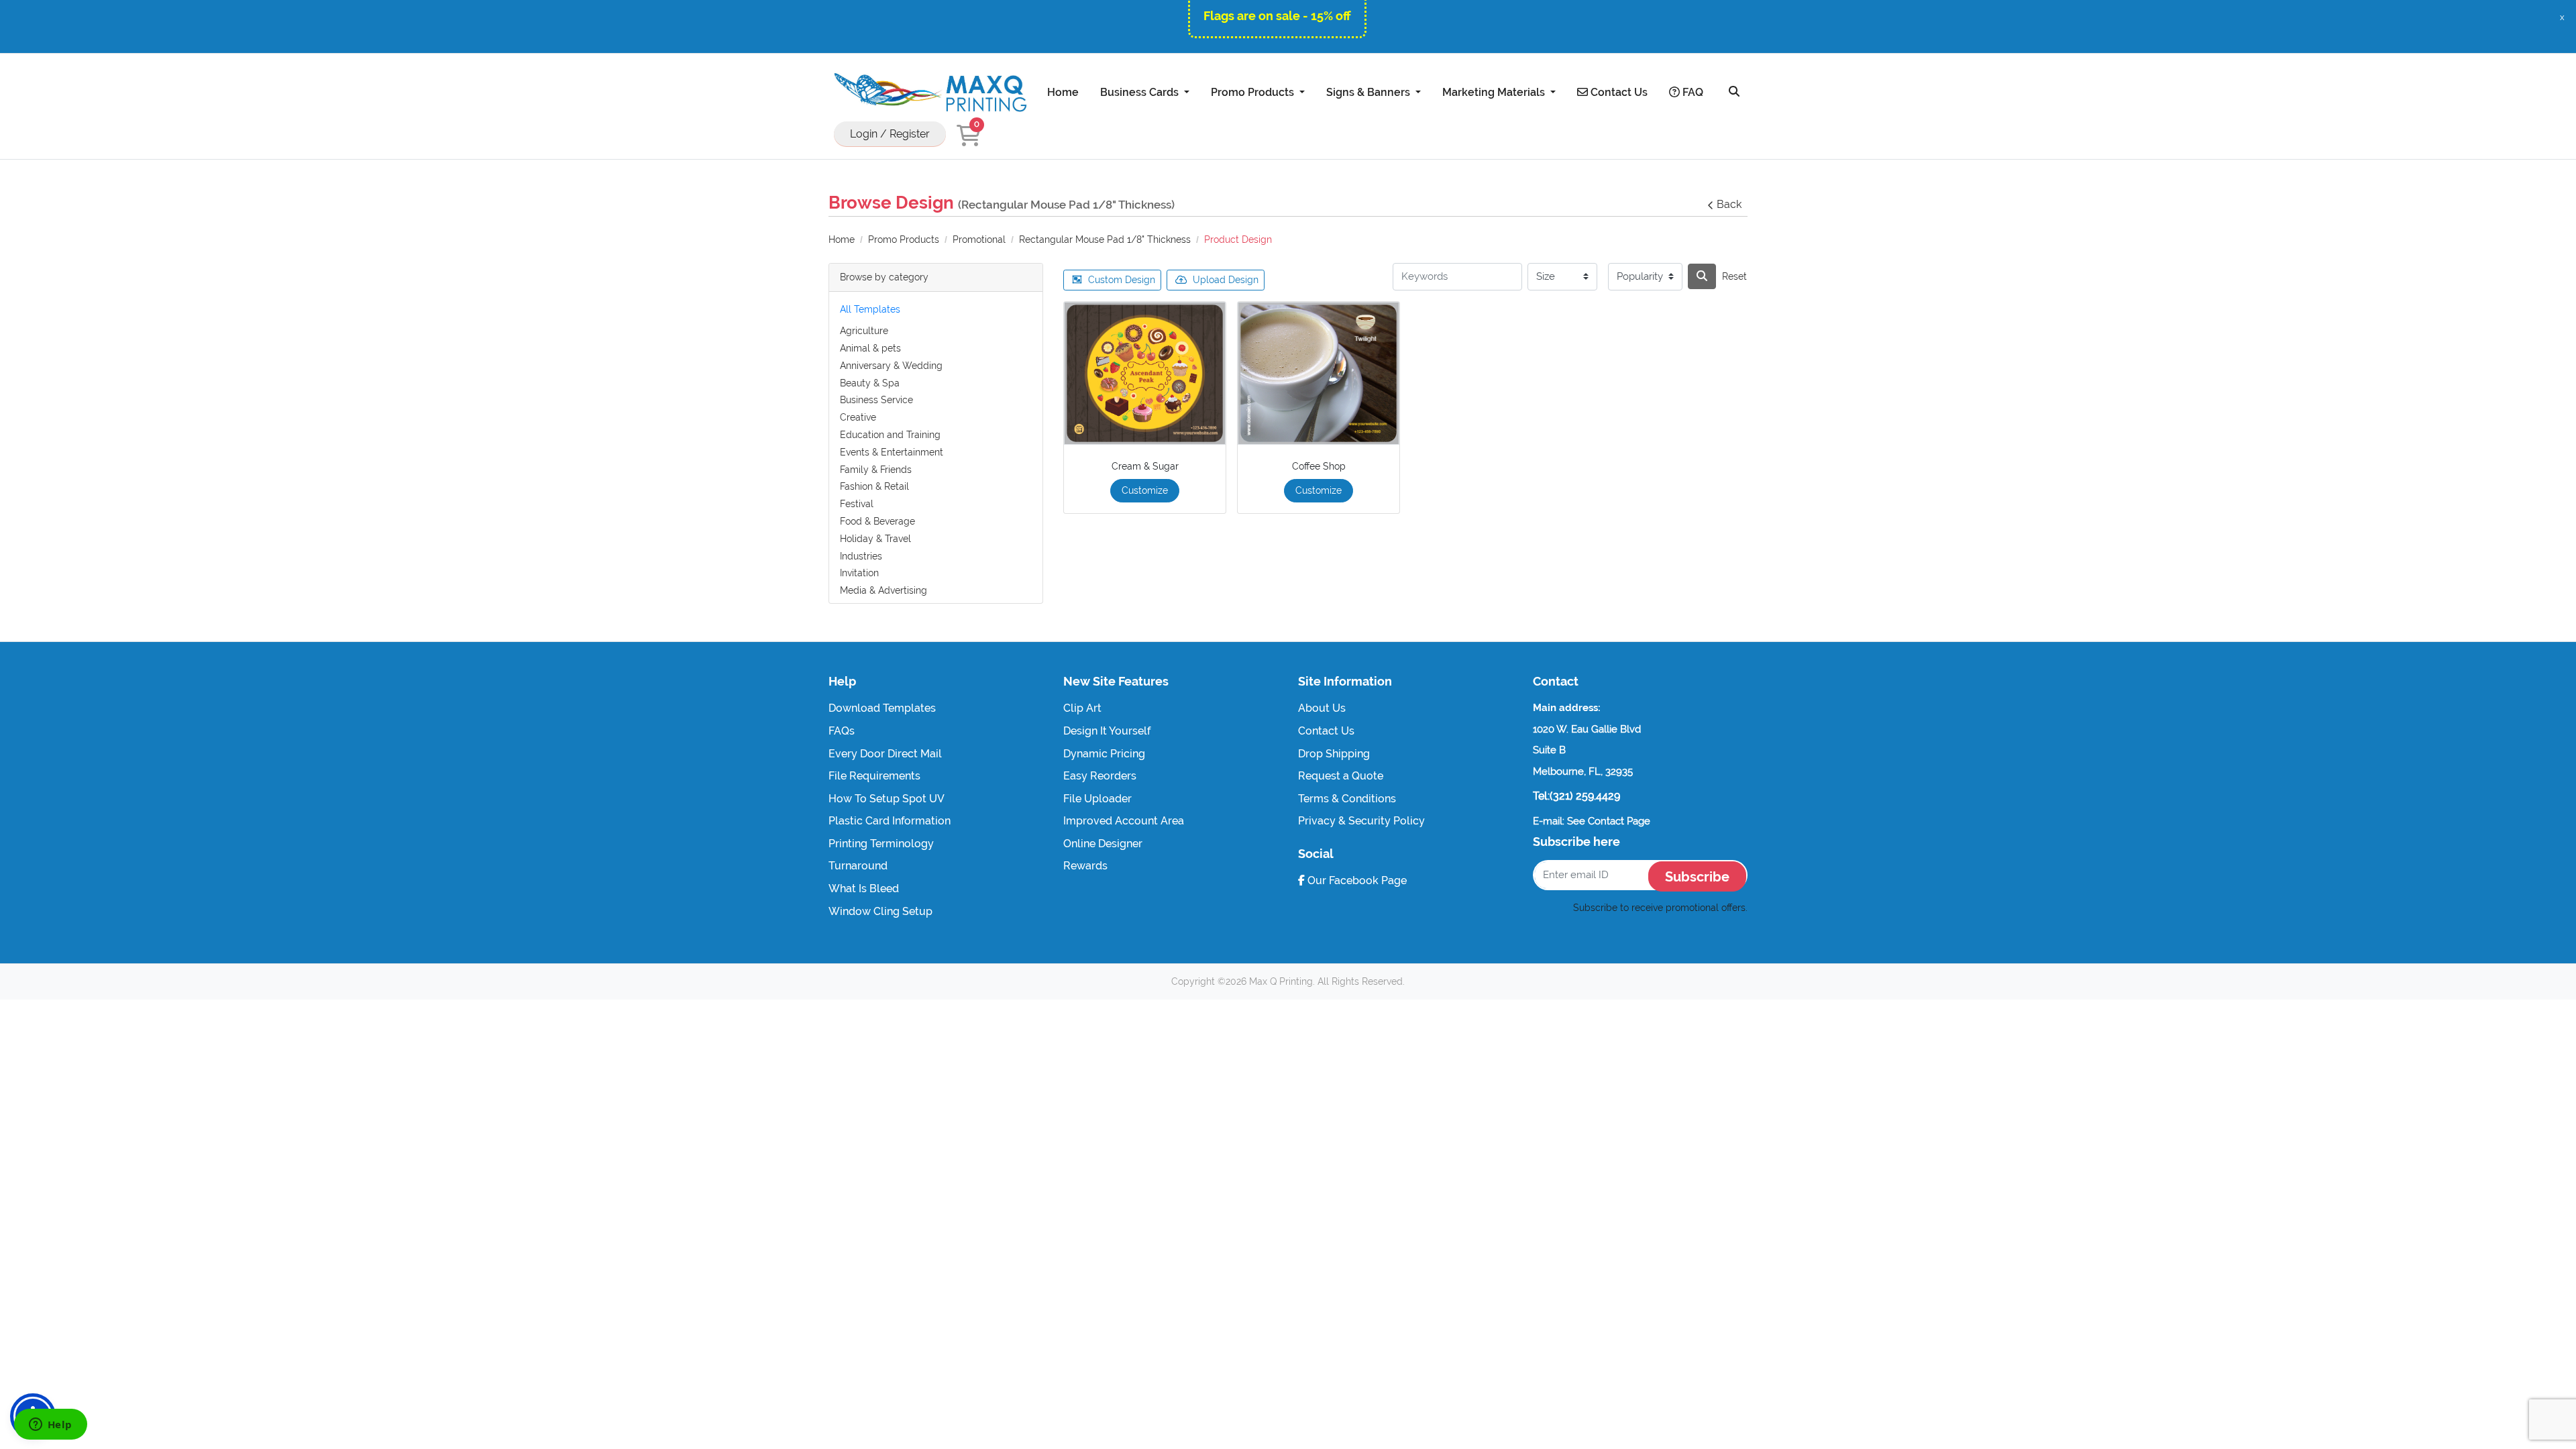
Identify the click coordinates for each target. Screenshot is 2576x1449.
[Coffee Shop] (1319, 374)
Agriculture (864, 331)
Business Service (876, 400)
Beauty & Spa (870, 383)
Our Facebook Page (1356, 880)
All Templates (870, 309)
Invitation (859, 573)
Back (1729, 204)
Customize (1145, 490)
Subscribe (1697, 877)
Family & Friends (876, 470)
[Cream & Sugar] (1145, 374)
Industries (861, 556)
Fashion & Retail (874, 486)
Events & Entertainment (892, 452)
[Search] (1734, 92)
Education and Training (890, 435)
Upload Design (1226, 280)
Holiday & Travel (875, 539)
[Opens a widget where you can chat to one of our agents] (50, 1426)
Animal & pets (870, 348)
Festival (857, 504)
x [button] (2562, 17)
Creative (858, 417)
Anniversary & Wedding (891, 366)
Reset (1734, 276)
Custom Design (1122, 280)
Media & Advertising (883, 590)
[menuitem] (1063, 92)
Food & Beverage (877, 521)
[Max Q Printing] (929, 92)
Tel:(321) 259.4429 (1576, 796)
